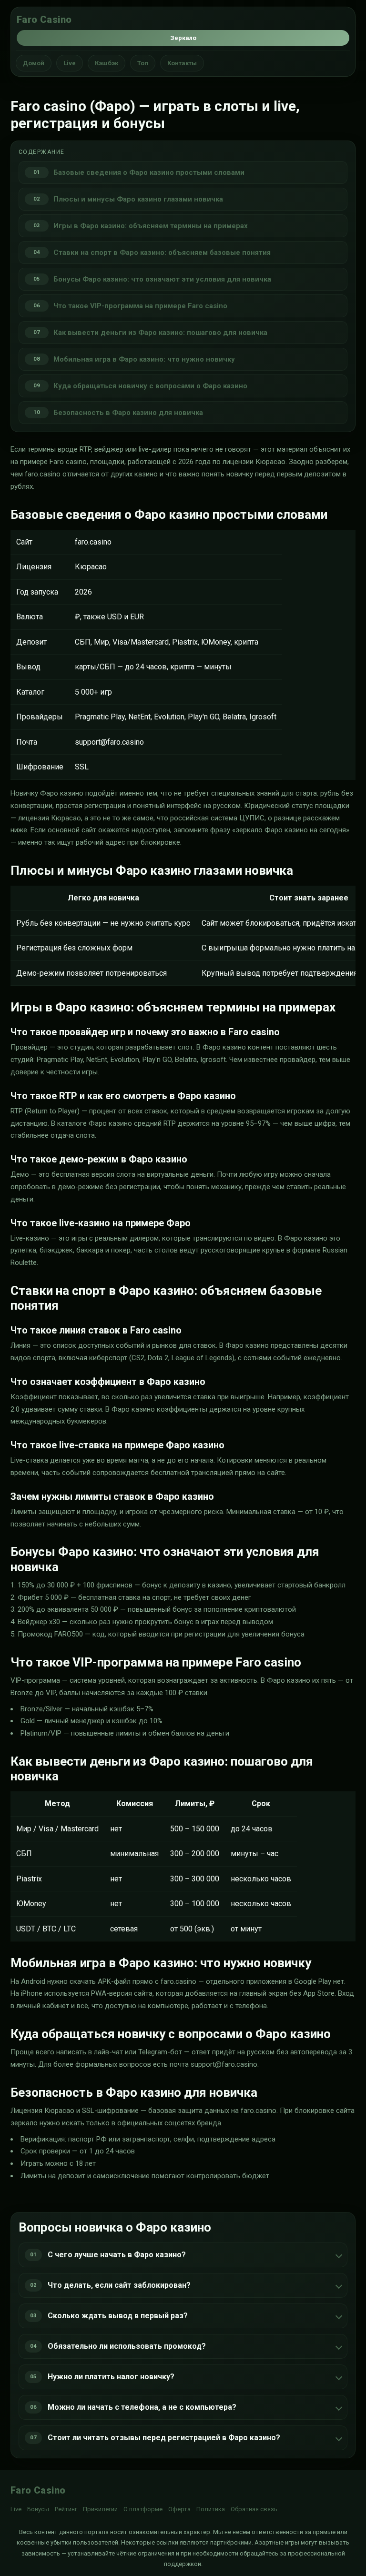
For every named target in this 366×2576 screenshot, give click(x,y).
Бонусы (38, 2509)
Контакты (182, 63)
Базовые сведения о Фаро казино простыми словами (149, 172)
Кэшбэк (107, 63)
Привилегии (100, 2509)
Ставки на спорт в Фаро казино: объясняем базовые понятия (162, 253)
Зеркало (183, 38)
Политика (211, 2509)
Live (70, 63)
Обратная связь (254, 2509)
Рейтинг (66, 2509)
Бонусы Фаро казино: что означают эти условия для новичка (162, 279)
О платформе (143, 2509)
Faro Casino (44, 20)
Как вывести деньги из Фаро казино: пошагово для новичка (160, 333)
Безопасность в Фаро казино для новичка (128, 413)
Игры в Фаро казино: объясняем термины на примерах (151, 226)
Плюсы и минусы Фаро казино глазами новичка (138, 199)
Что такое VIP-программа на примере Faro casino (140, 306)
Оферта (179, 2509)
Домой (34, 63)
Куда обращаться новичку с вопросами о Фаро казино (150, 386)
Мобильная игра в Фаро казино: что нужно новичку (144, 359)
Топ (143, 63)
